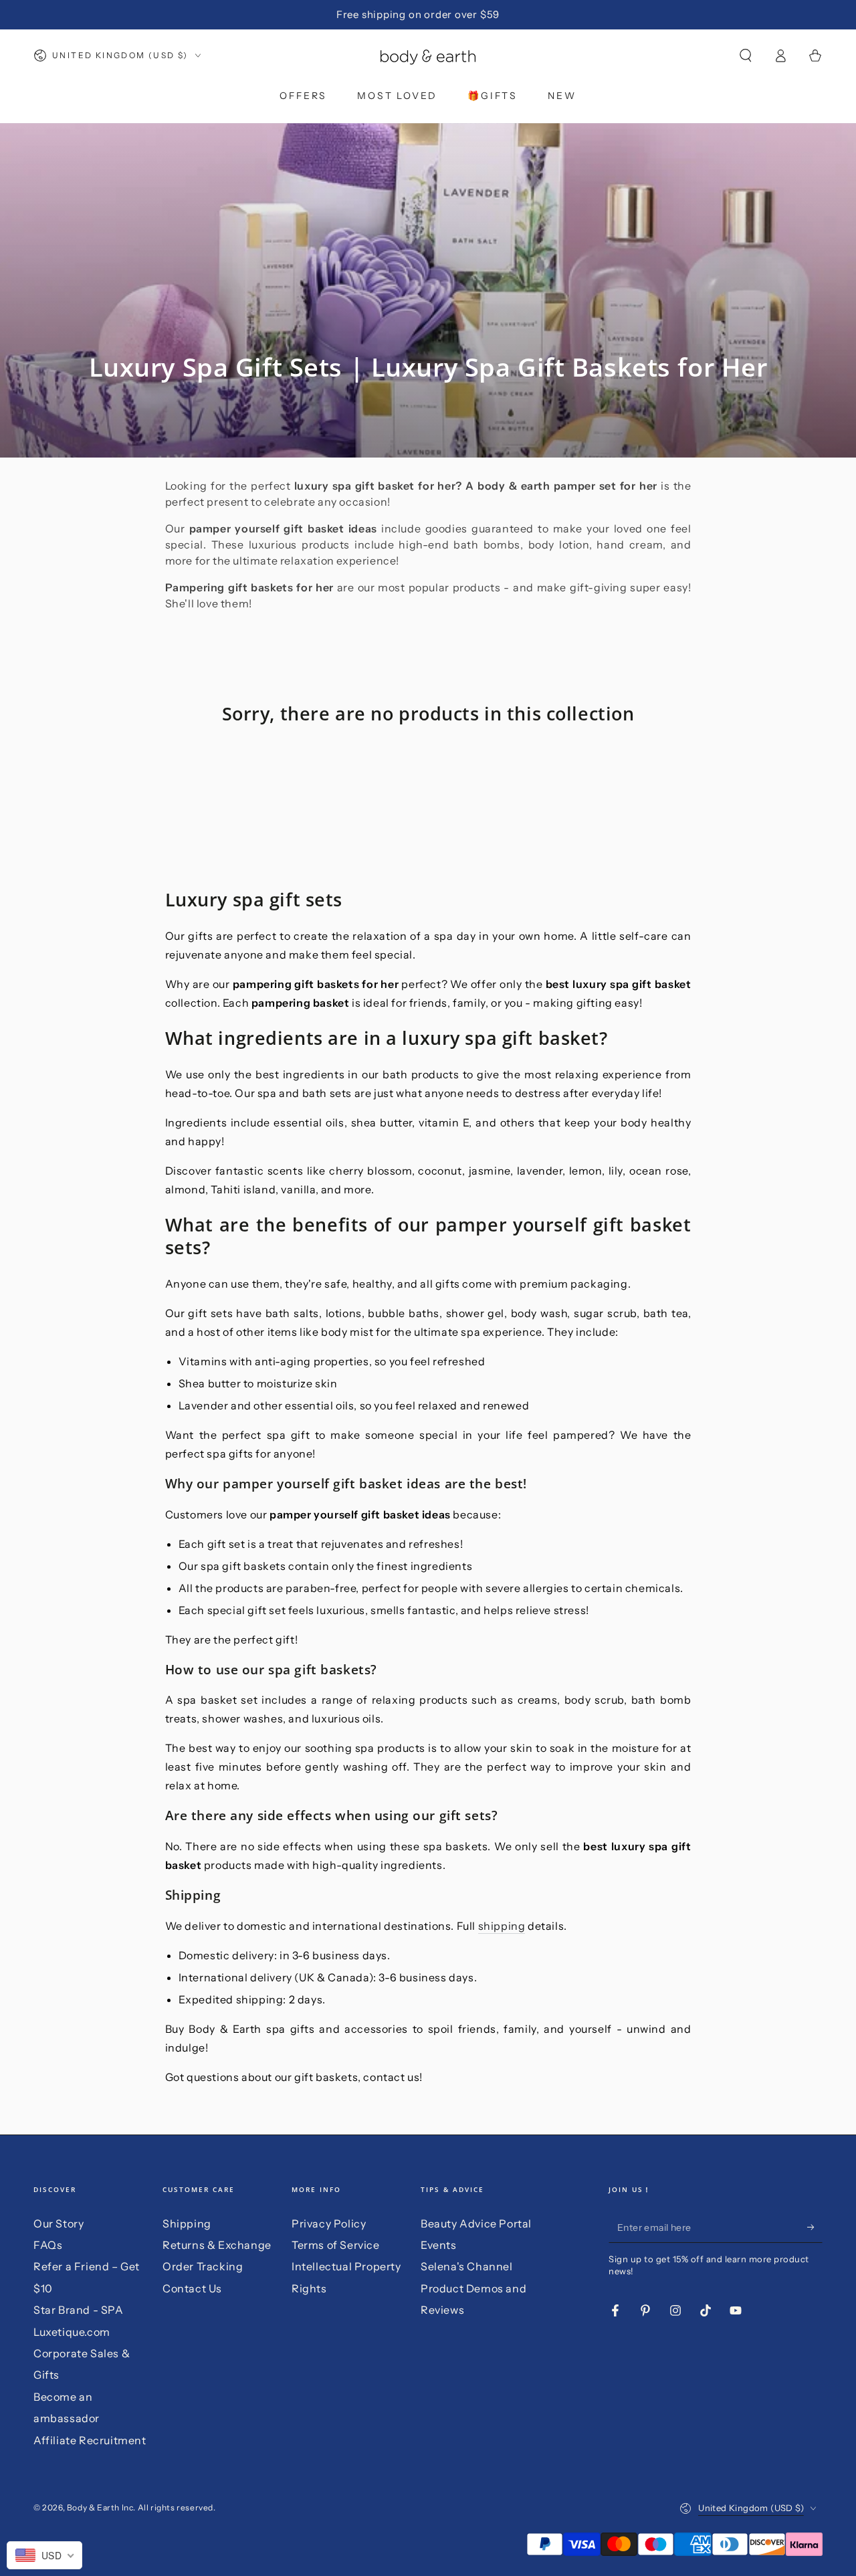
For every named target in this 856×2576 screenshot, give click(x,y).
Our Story (59, 2223)
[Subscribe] (815, 2227)
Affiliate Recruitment (90, 2440)
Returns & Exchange (217, 2245)
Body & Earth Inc (100, 2507)
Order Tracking (203, 2266)
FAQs (48, 2245)
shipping (502, 1926)
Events (439, 2245)
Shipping (187, 2223)
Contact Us (192, 2288)
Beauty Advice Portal (476, 2223)
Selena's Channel (467, 2266)
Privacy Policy (329, 2223)
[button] (746, 56)
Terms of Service (336, 2245)
